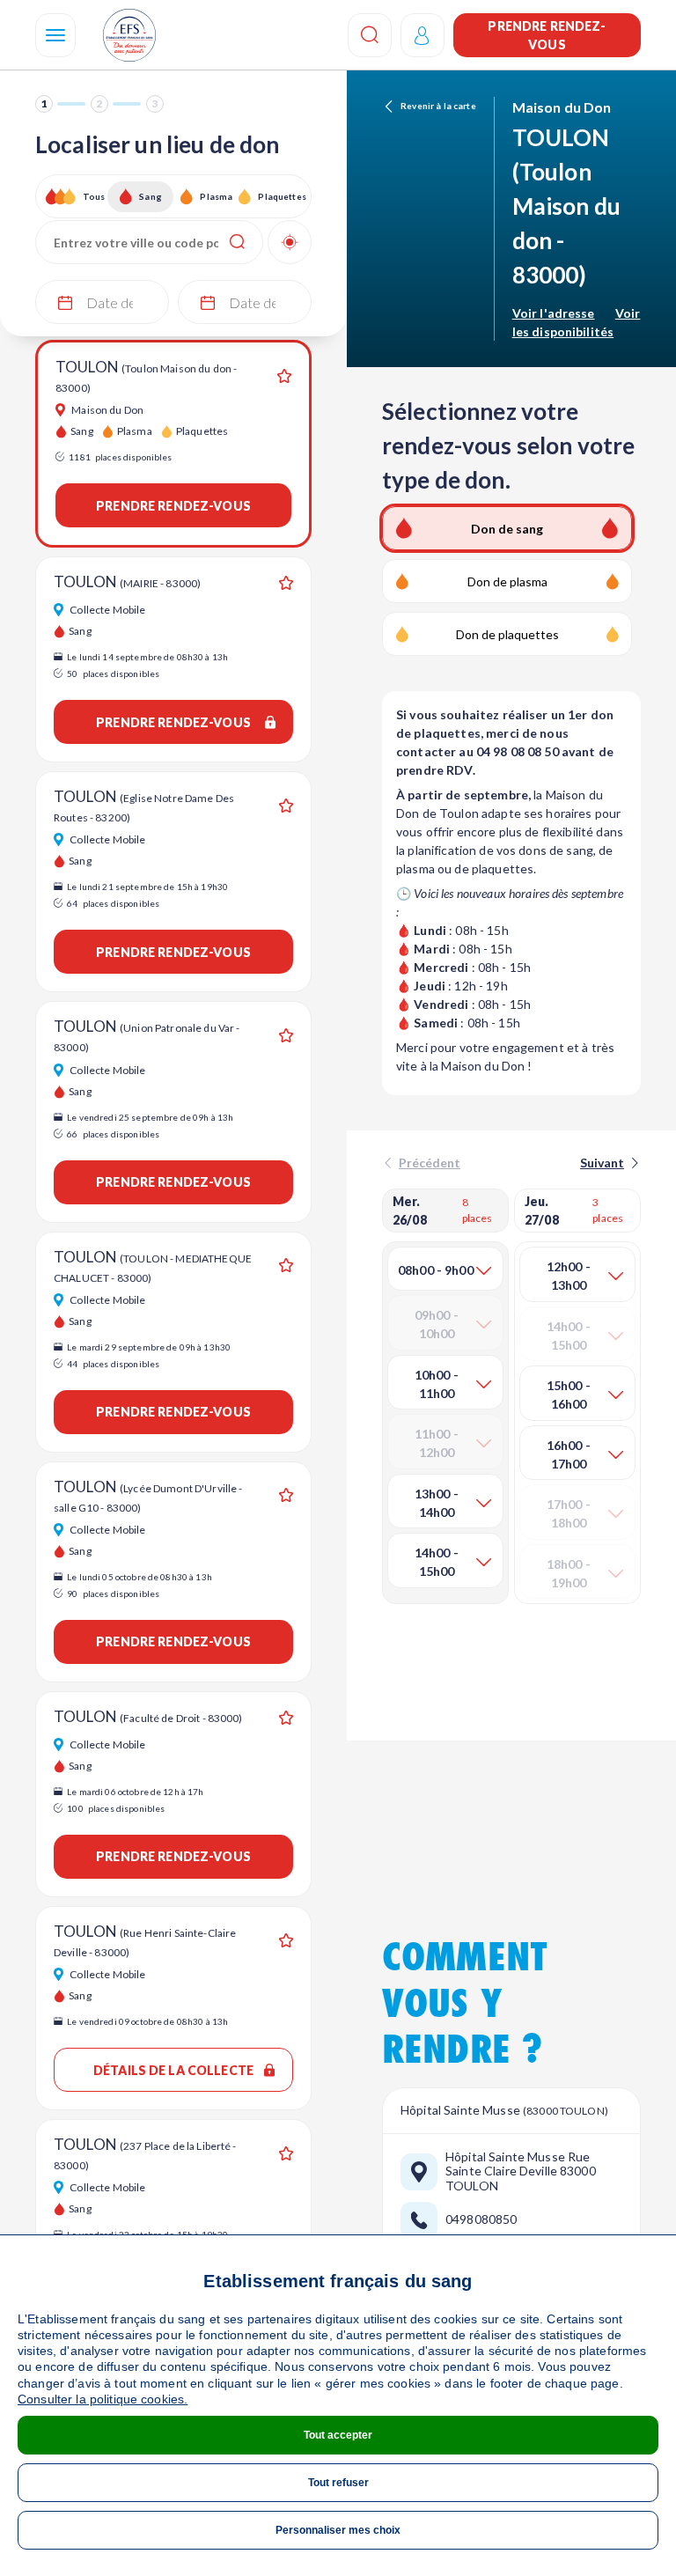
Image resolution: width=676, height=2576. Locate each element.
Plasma (216, 196)
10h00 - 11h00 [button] (437, 1384)
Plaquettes (281, 196)
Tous (94, 196)
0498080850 (481, 2219)
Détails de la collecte (173, 2070)
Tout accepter (338, 2435)
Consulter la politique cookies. (103, 2399)
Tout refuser (338, 2483)
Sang (151, 196)
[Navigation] (55, 35)
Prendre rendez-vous (547, 35)
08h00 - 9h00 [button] (436, 1270)
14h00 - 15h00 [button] (437, 1562)
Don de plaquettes (507, 634)
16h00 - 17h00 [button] (569, 1454)
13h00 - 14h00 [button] (437, 1503)
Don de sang (507, 529)
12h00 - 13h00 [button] (569, 1276)
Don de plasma (507, 581)
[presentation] (608, 1163)
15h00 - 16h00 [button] (569, 1395)
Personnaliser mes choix (338, 2530)
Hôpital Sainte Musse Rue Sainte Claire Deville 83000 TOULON (521, 2172)
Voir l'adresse (554, 313)
